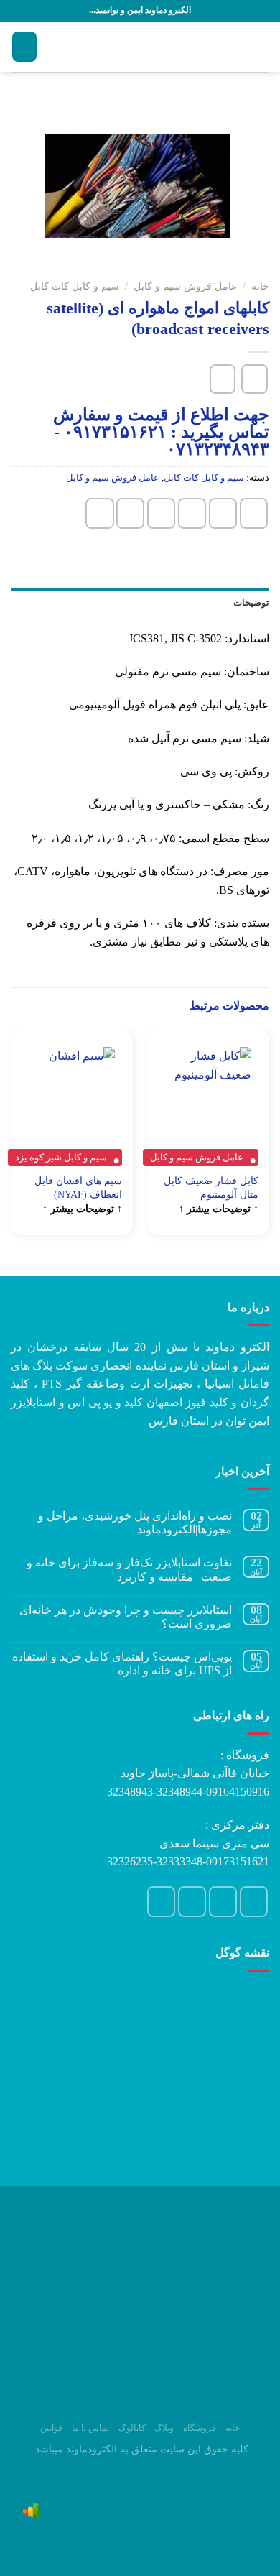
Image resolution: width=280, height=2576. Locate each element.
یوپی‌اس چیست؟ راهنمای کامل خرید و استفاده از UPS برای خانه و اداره (122, 1663)
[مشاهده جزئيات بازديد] (31, 2511)
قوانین (51, 2428)
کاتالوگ (132, 2428)
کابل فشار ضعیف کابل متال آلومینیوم (211, 1187)
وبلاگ (164, 2428)
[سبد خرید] (24, 47)
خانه (260, 286)
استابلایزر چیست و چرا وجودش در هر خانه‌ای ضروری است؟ (126, 1617)
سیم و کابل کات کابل (75, 286)
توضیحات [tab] (251, 603)
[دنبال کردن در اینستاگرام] (254, 1902)
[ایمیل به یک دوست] (162, 513)
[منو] (261, 46)
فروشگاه (200, 2428)
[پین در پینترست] (131, 513)
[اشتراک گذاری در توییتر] (192, 513)
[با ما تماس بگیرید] (192, 1902)
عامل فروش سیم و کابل (185, 286)
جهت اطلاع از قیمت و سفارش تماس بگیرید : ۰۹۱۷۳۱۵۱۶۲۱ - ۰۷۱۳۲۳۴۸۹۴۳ (161, 432)
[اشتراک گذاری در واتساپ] (254, 513)
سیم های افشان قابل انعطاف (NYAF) (78, 1187)
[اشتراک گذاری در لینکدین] (100, 513)
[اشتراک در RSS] (162, 1902)
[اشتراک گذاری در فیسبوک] (223, 513)
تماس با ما (90, 2428)
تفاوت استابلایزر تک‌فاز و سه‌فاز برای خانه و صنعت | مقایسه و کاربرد (129, 1569)
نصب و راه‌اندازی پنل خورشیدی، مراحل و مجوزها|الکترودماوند (135, 1523)
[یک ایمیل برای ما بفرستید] (223, 1902)
